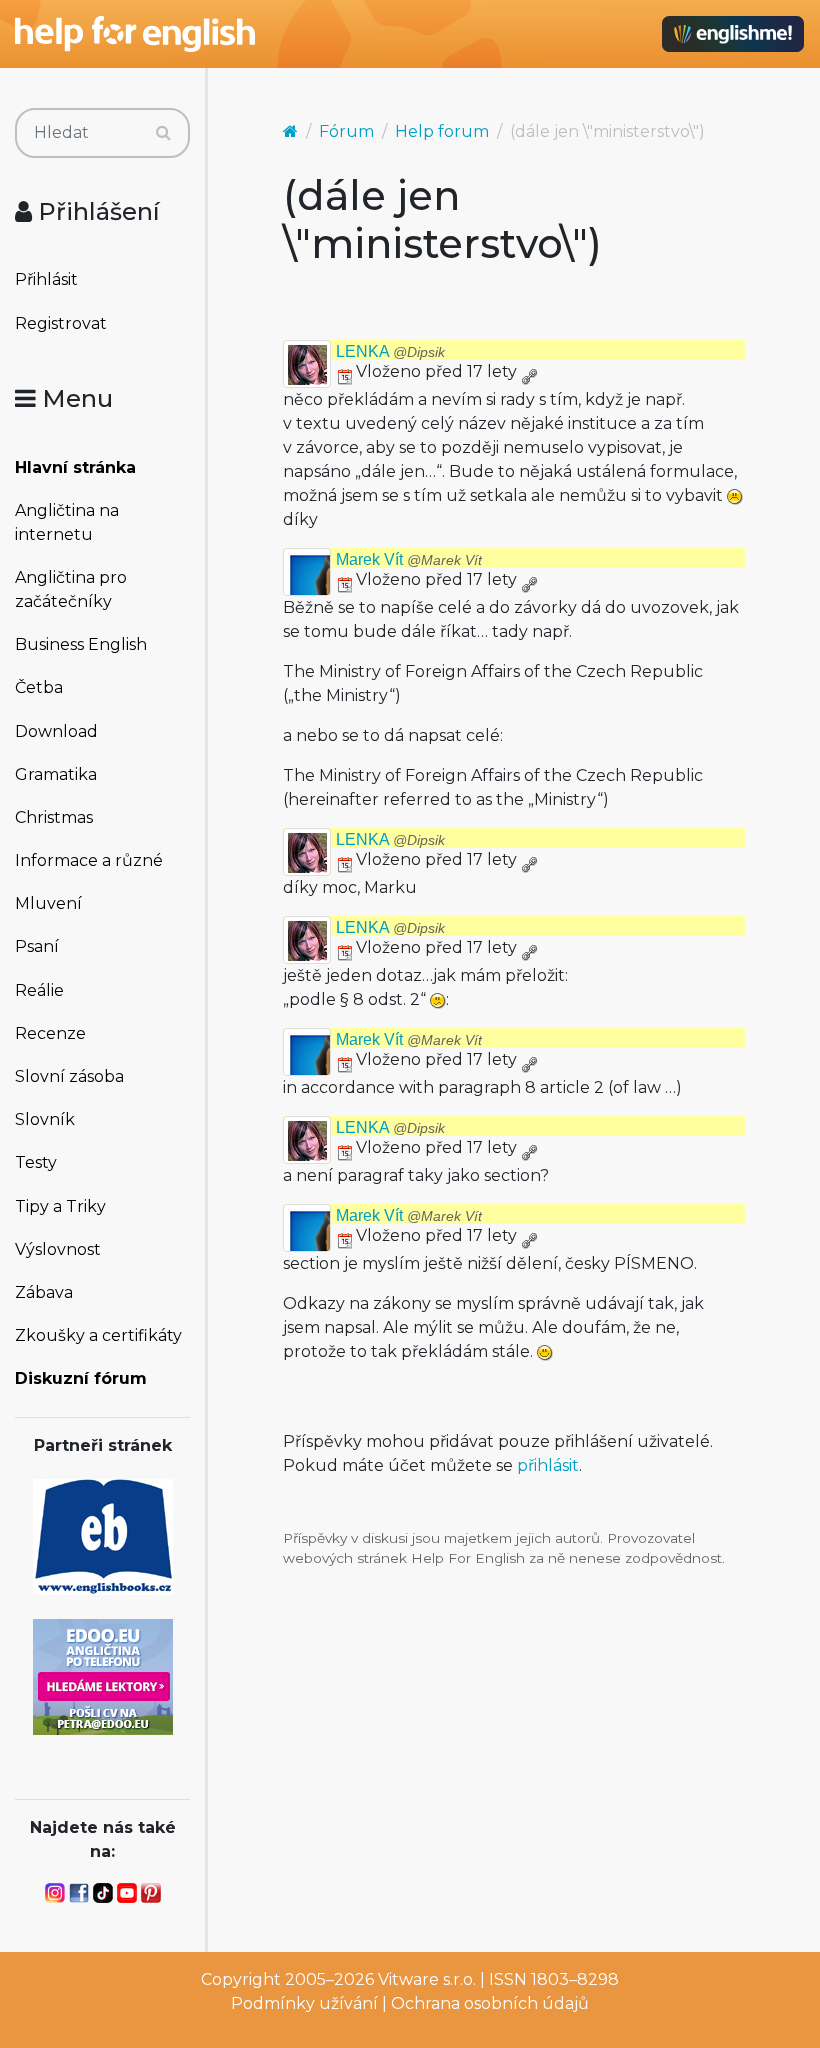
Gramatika (56, 774)
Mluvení (48, 903)
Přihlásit (46, 279)
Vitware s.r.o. (427, 1979)
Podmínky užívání (304, 2003)
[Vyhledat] (163, 133)
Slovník (45, 1119)
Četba (39, 687)
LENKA (390, 351)
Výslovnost (58, 1249)
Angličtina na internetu (67, 522)
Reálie (39, 990)
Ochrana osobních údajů (490, 2003)
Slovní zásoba (69, 1076)
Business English (81, 644)
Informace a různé (89, 860)
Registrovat (61, 323)
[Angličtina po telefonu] (103, 1675)
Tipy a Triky (60, 1206)
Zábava (44, 1292)
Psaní (37, 946)
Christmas (54, 817)
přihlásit (548, 1465)
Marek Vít (409, 559)
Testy (36, 1162)
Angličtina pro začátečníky (71, 589)
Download (56, 731)
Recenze (50, 1033)
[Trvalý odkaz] (529, 371)
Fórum (346, 131)
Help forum (442, 131)
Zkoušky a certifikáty (98, 1335)
